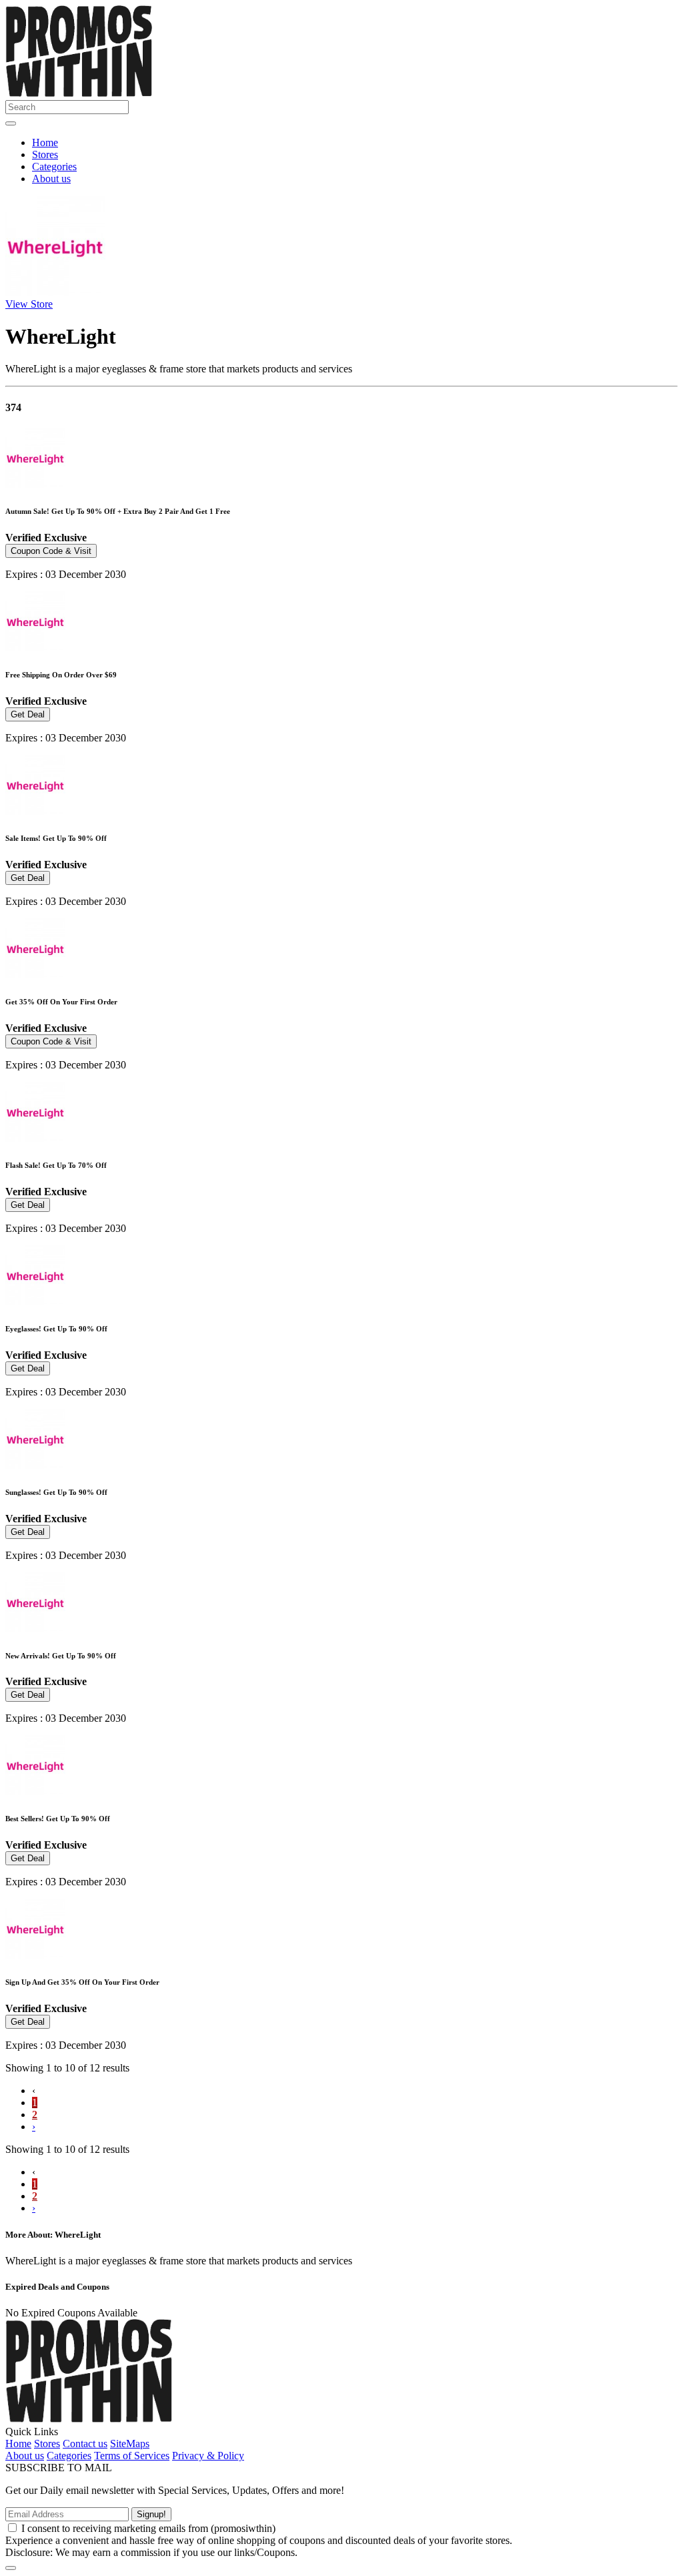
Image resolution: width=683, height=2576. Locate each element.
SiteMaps (130, 2444)
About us (51, 179)
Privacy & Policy (208, 2456)
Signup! (151, 2514)
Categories (54, 167)
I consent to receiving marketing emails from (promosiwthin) (148, 2528)
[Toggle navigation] (11, 123)
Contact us (85, 2444)
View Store (29, 304)
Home (45, 142)
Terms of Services (132, 2456)
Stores (45, 154)
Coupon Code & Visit (51, 551)
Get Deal (28, 714)
